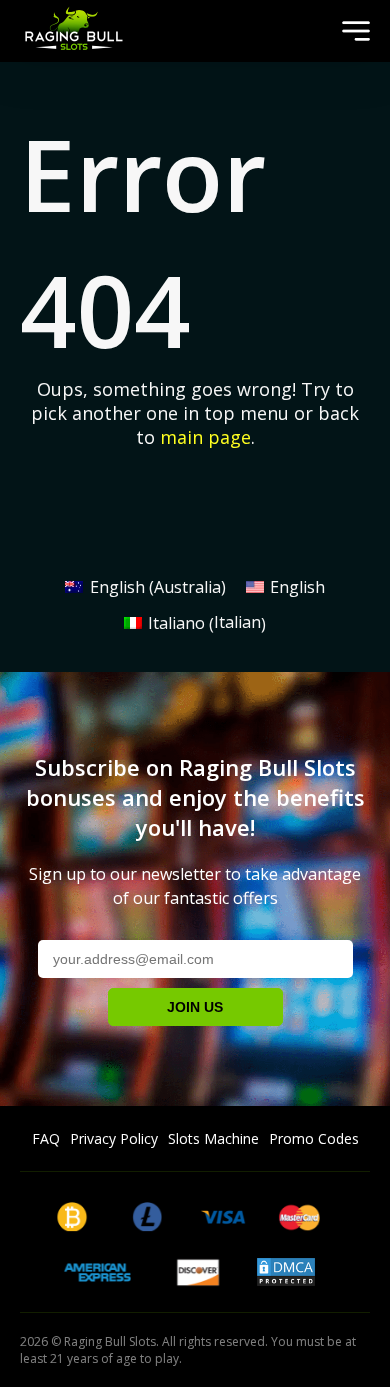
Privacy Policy (114, 1138)
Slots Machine (213, 1138)
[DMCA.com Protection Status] (286, 1280)
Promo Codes (314, 1138)
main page (205, 437)
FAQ (46, 1138)
